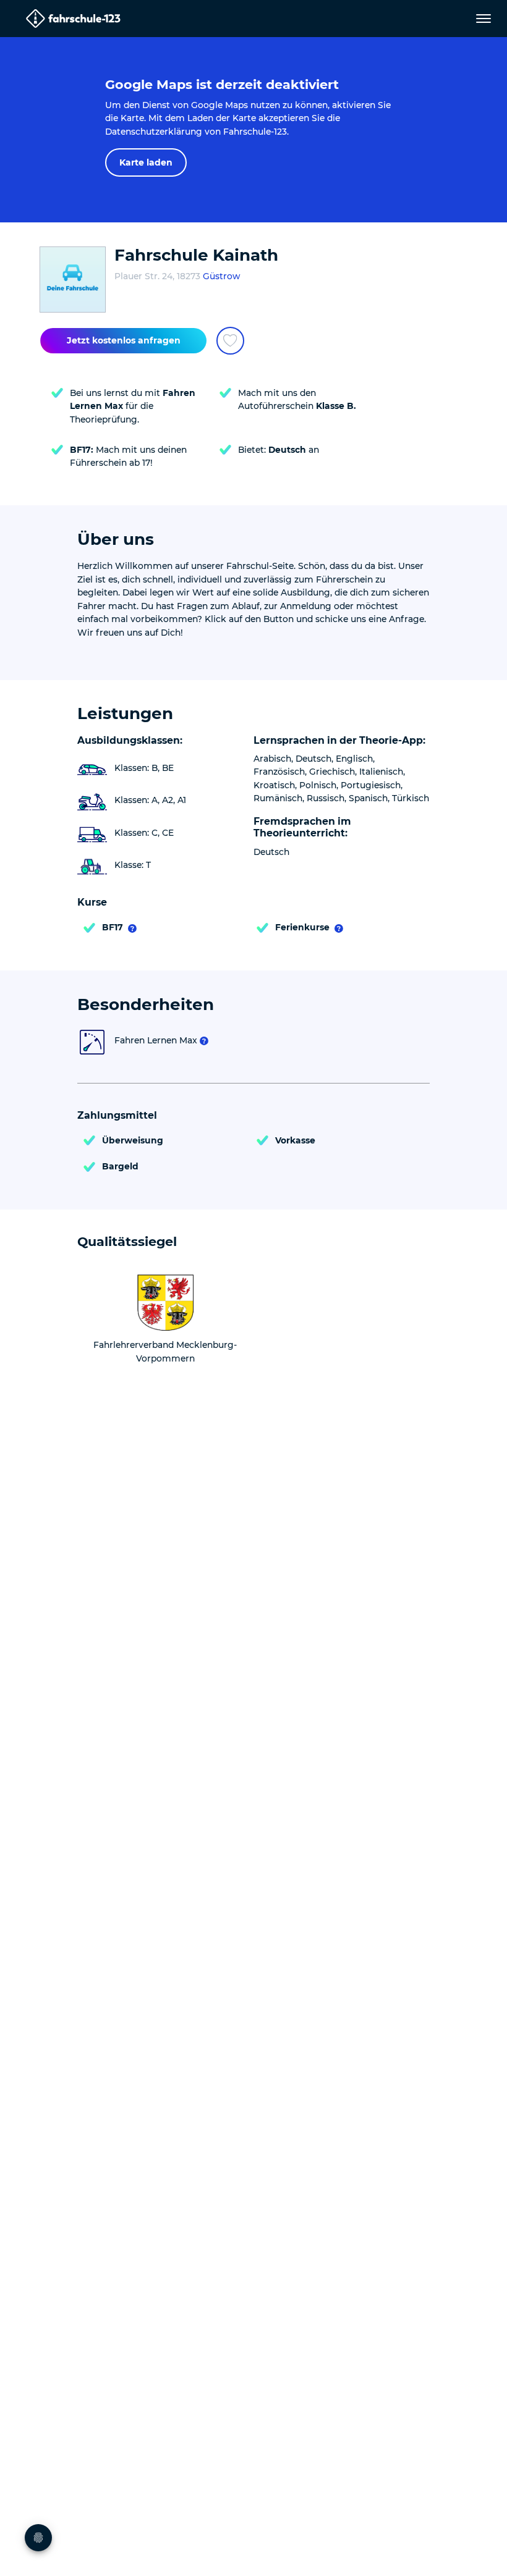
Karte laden (146, 162)
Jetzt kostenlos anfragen (124, 340)
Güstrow (221, 276)
